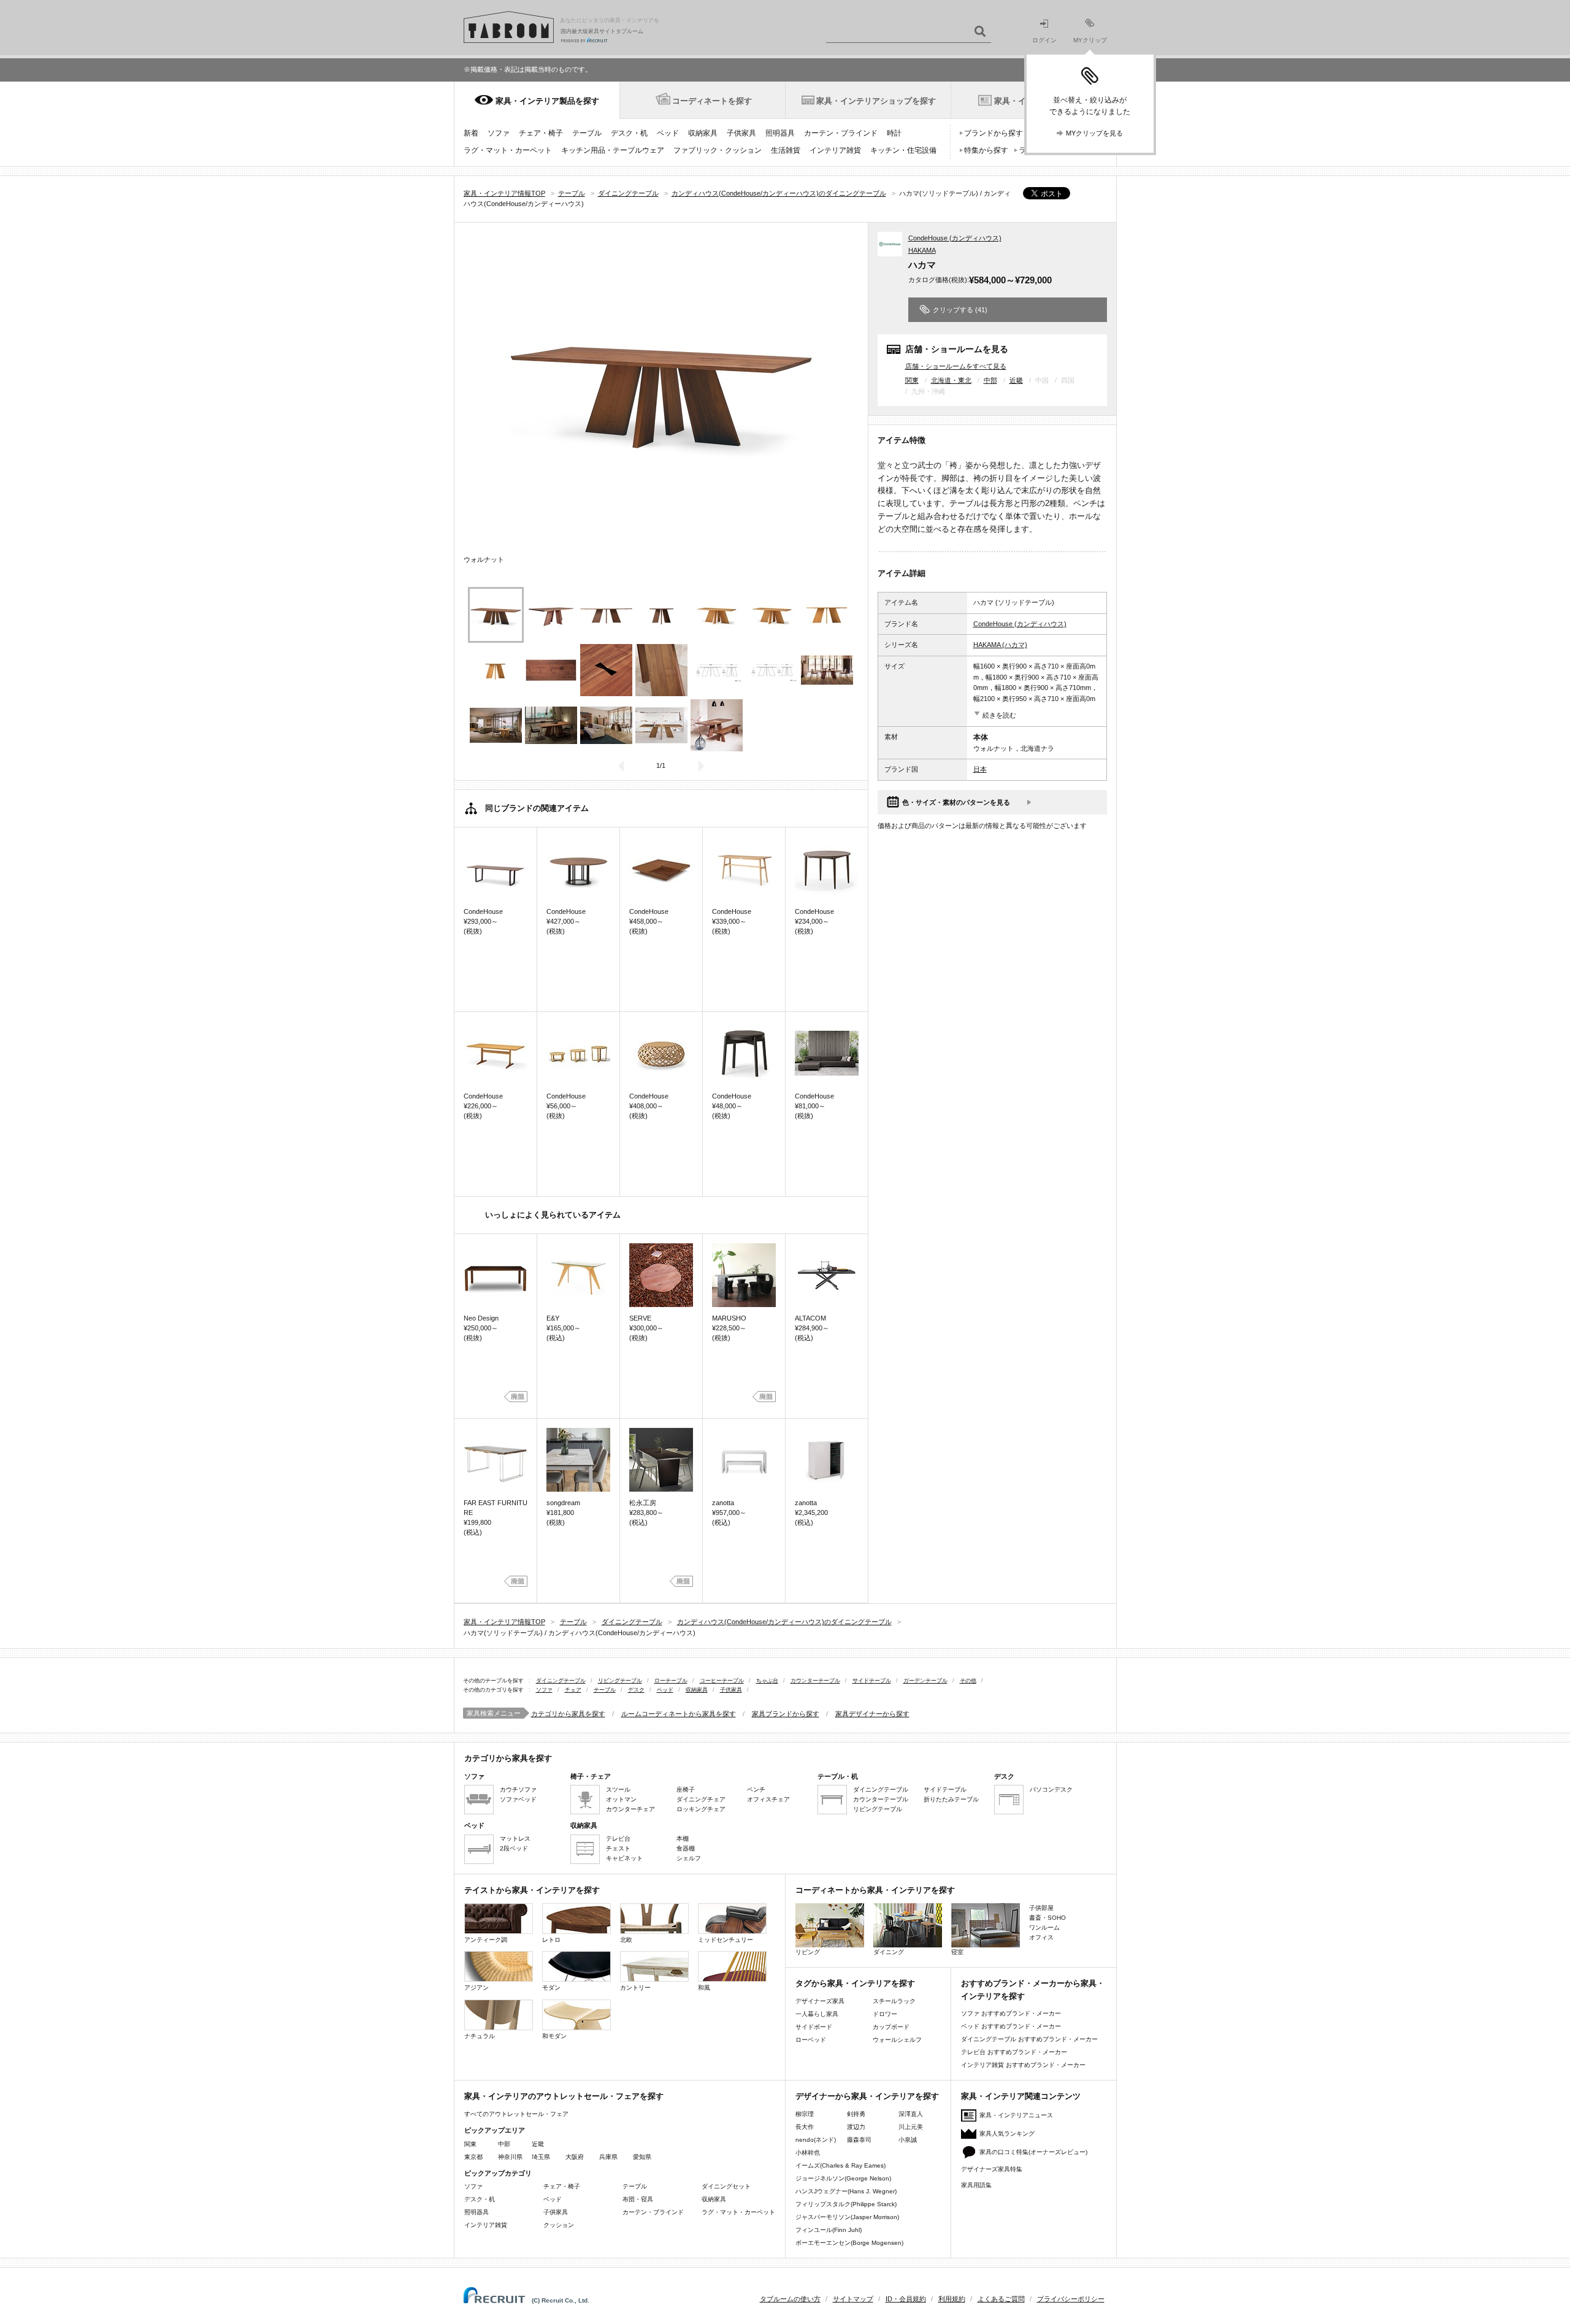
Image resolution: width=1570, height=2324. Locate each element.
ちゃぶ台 (767, 1681)
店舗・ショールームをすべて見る (956, 366)
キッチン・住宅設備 (903, 150)
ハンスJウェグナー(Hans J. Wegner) (846, 2191)
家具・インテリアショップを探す (876, 101)
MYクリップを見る (1094, 133)
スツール (618, 1789)
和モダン (554, 2036)
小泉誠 (908, 2140)
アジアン (477, 1988)
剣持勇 (856, 2114)
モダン (551, 1988)
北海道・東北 (951, 380)
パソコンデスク (1051, 1789)
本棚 (683, 1839)
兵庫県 (608, 2157)
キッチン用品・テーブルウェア (613, 150)
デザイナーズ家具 (820, 2001)
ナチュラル (480, 2036)
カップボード (891, 2027)
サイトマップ (853, 2299)
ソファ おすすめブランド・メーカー (1011, 2013)
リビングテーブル (620, 1681)
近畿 (1016, 380)
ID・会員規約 (906, 2299)
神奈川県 (510, 2157)
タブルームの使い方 (790, 2299)
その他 (968, 1681)
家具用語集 (976, 2185)
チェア (573, 1690)
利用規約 (952, 2299)
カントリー (635, 1988)
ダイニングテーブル (561, 1681)
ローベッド (811, 2040)
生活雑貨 (786, 150)
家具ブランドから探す (786, 1714)
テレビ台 (618, 1839)
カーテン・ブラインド (841, 133)
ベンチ (756, 1789)
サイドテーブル (872, 1681)
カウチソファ (518, 1789)
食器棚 (686, 1848)
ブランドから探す (994, 133)
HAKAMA (922, 250)
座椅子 (686, 1789)
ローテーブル (671, 1681)
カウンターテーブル (815, 1681)
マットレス (515, 1839)
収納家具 (703, 133)
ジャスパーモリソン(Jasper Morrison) (847, 2217)
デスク (636, 1690)
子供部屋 (1041, 1908)
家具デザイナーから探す (872, 1714)
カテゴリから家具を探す (568, 1714)
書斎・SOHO (1047, 1918)
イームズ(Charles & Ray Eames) (841, 2165)
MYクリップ (1090, 40)
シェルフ (689, 1858)
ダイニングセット (726, 2186)
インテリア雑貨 (835, 150)
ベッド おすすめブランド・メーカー (1011, 2026)
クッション (559, 2225)
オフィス (1041, 1937)
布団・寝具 (638, 2199)
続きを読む (999, 715)
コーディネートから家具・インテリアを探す (875, 1890)
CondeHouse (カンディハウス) (955, 238)
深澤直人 (911, 2114)
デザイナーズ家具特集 (992, 2169)
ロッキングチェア (701, 1809)
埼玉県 (541, 2157)
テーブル (587, 133)
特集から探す (986, 150)
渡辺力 (856, 2127)
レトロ (551, 1940)
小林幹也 (808, 2153)
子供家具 (741, 133)
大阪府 (575, 2157)
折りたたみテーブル (951, 1799)
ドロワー (885, 2014)
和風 (704, 1988)
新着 (471, 133)
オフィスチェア (768, 1799)
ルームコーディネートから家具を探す (679, 1714)
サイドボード (814, 2027)
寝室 (957, 1952)
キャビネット (624, 1858)
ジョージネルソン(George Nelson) (843, 2178)
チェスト (618, 1848)
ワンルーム (1044, 1927)
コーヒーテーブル (722, 1681)
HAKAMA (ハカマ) (1000, 645)
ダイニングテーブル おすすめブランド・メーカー (1029, 2039)
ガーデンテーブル (925, 1681)
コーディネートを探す (712, 101)
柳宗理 (805, 2114)
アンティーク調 (486, 1940)
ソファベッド (518, 1799)
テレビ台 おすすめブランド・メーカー (1014, 2052)
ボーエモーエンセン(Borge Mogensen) (849, 2243)
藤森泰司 (859, 2140)
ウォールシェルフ (897, 2040)
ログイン (1044, 40)
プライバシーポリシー (1071, 2299)
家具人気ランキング (1007, 2134)
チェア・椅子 (541, 133)
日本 (980, 769)
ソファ (499, 133)
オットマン (621, 1799)
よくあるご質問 (1001, 2299)
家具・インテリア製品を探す (547, 101)
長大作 (805, 2127)
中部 (990, 380)
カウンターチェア (630, 1809)
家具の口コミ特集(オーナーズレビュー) (1033, 2152)
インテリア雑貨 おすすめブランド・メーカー (1023, 2065)
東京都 (473, 2157)
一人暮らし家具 (817, 2014)
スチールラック (894, 2001)
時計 (894, 133)
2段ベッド (514, 1848)
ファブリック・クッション (718, 150)
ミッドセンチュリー (726, 1940)
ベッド (668, 133)
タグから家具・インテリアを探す (855, 1983)
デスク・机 (629, 133)
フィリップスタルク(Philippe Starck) (846, 2204)
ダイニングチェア (701, 1799)
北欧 (626, 1940)
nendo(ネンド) (816, 2140)
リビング (808, 1952)
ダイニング (889, 1952)
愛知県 (642, 2157)
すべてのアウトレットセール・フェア (516, 2114)
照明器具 (780, 133)
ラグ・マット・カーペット (508, 150)
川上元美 (911, 2127)
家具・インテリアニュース (1016, 2115)
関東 (912, 380)
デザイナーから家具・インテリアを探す (867, 2096)
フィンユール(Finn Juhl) (829, 2230)
